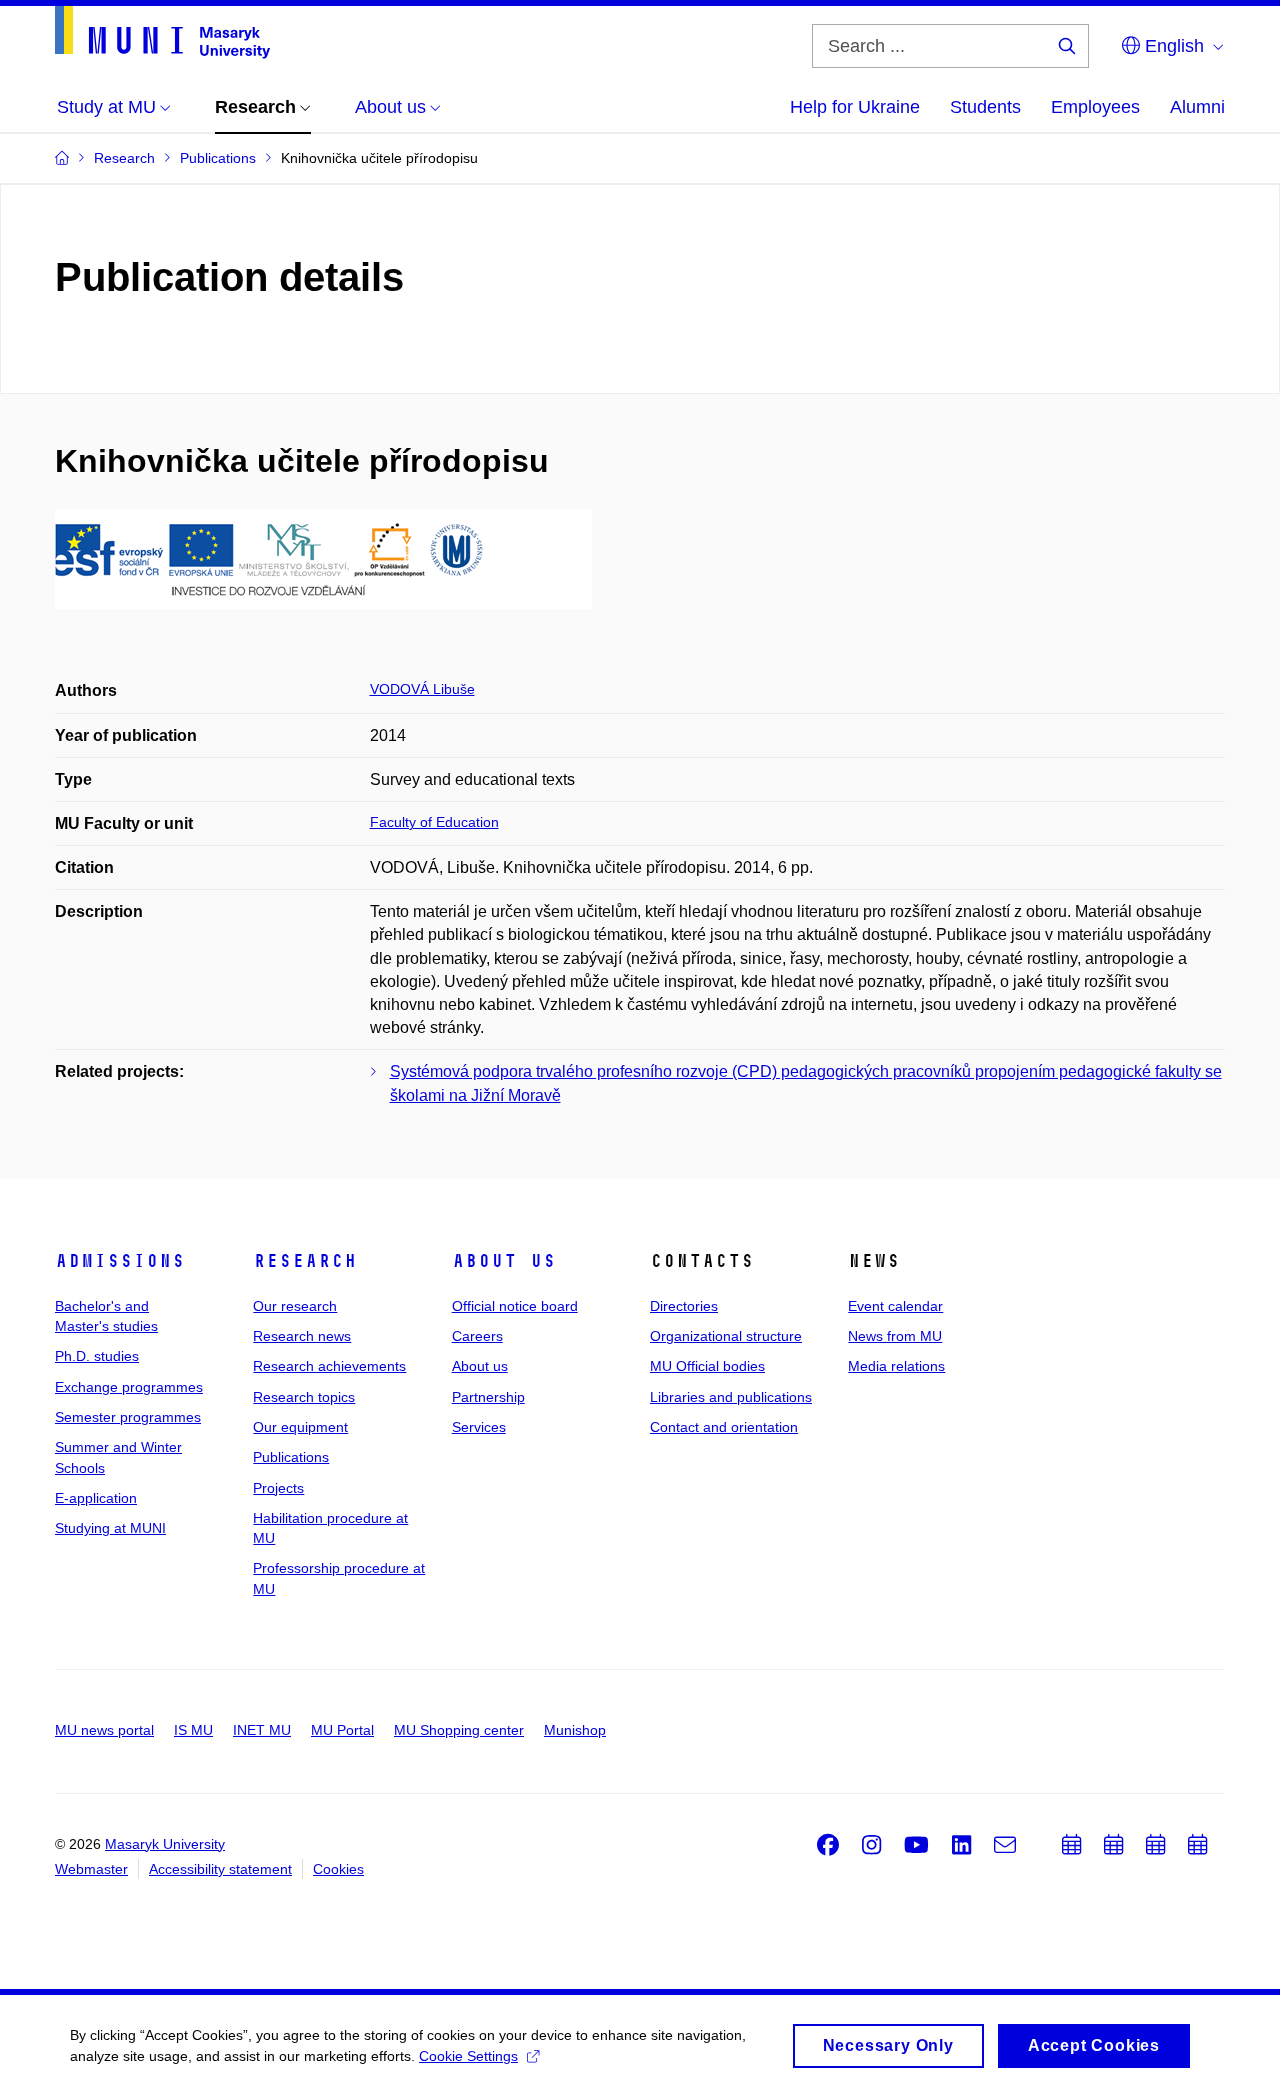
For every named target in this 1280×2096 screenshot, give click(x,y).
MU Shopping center (459, 1730)
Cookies (338, 1869)
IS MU (193, 1730)
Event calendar (895, 1306)
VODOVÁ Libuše (422, 689)
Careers (477, 1336)
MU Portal (342, 1730)
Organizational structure (726, 1336)
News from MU (895, 1336)
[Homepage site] (162, 32)
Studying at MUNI (110, 1528)
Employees (1095, 107)
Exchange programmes (129, 1387)
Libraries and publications (731, 1397)
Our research (295, 1306)
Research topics (304, 1397)
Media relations (896, 1366)
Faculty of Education (434, 822)
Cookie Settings (468, 2056)
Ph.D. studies (97, 1356)
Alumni (1197, 107)
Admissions (120, 1261)
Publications (291, 1457)
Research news (302, 1336)
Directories (684, 1306)
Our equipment (300, 1427)
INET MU (262, 1730)
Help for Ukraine (855, 107)
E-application (96, 1498)
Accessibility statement (220, 1869)
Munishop (575, 1730)
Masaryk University (165, 1844)
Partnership (488, 1397)
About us (504, 1261)
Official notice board (515, 1306)
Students (985, 107)
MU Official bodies (707, 1366)
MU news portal (104, 1730)
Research (305, 1261)
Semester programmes (128, 1417)
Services (479, 1427)
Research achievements (329, 1366)
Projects (278, 1488)
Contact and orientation (724, 1427)
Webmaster (91, 1869)
